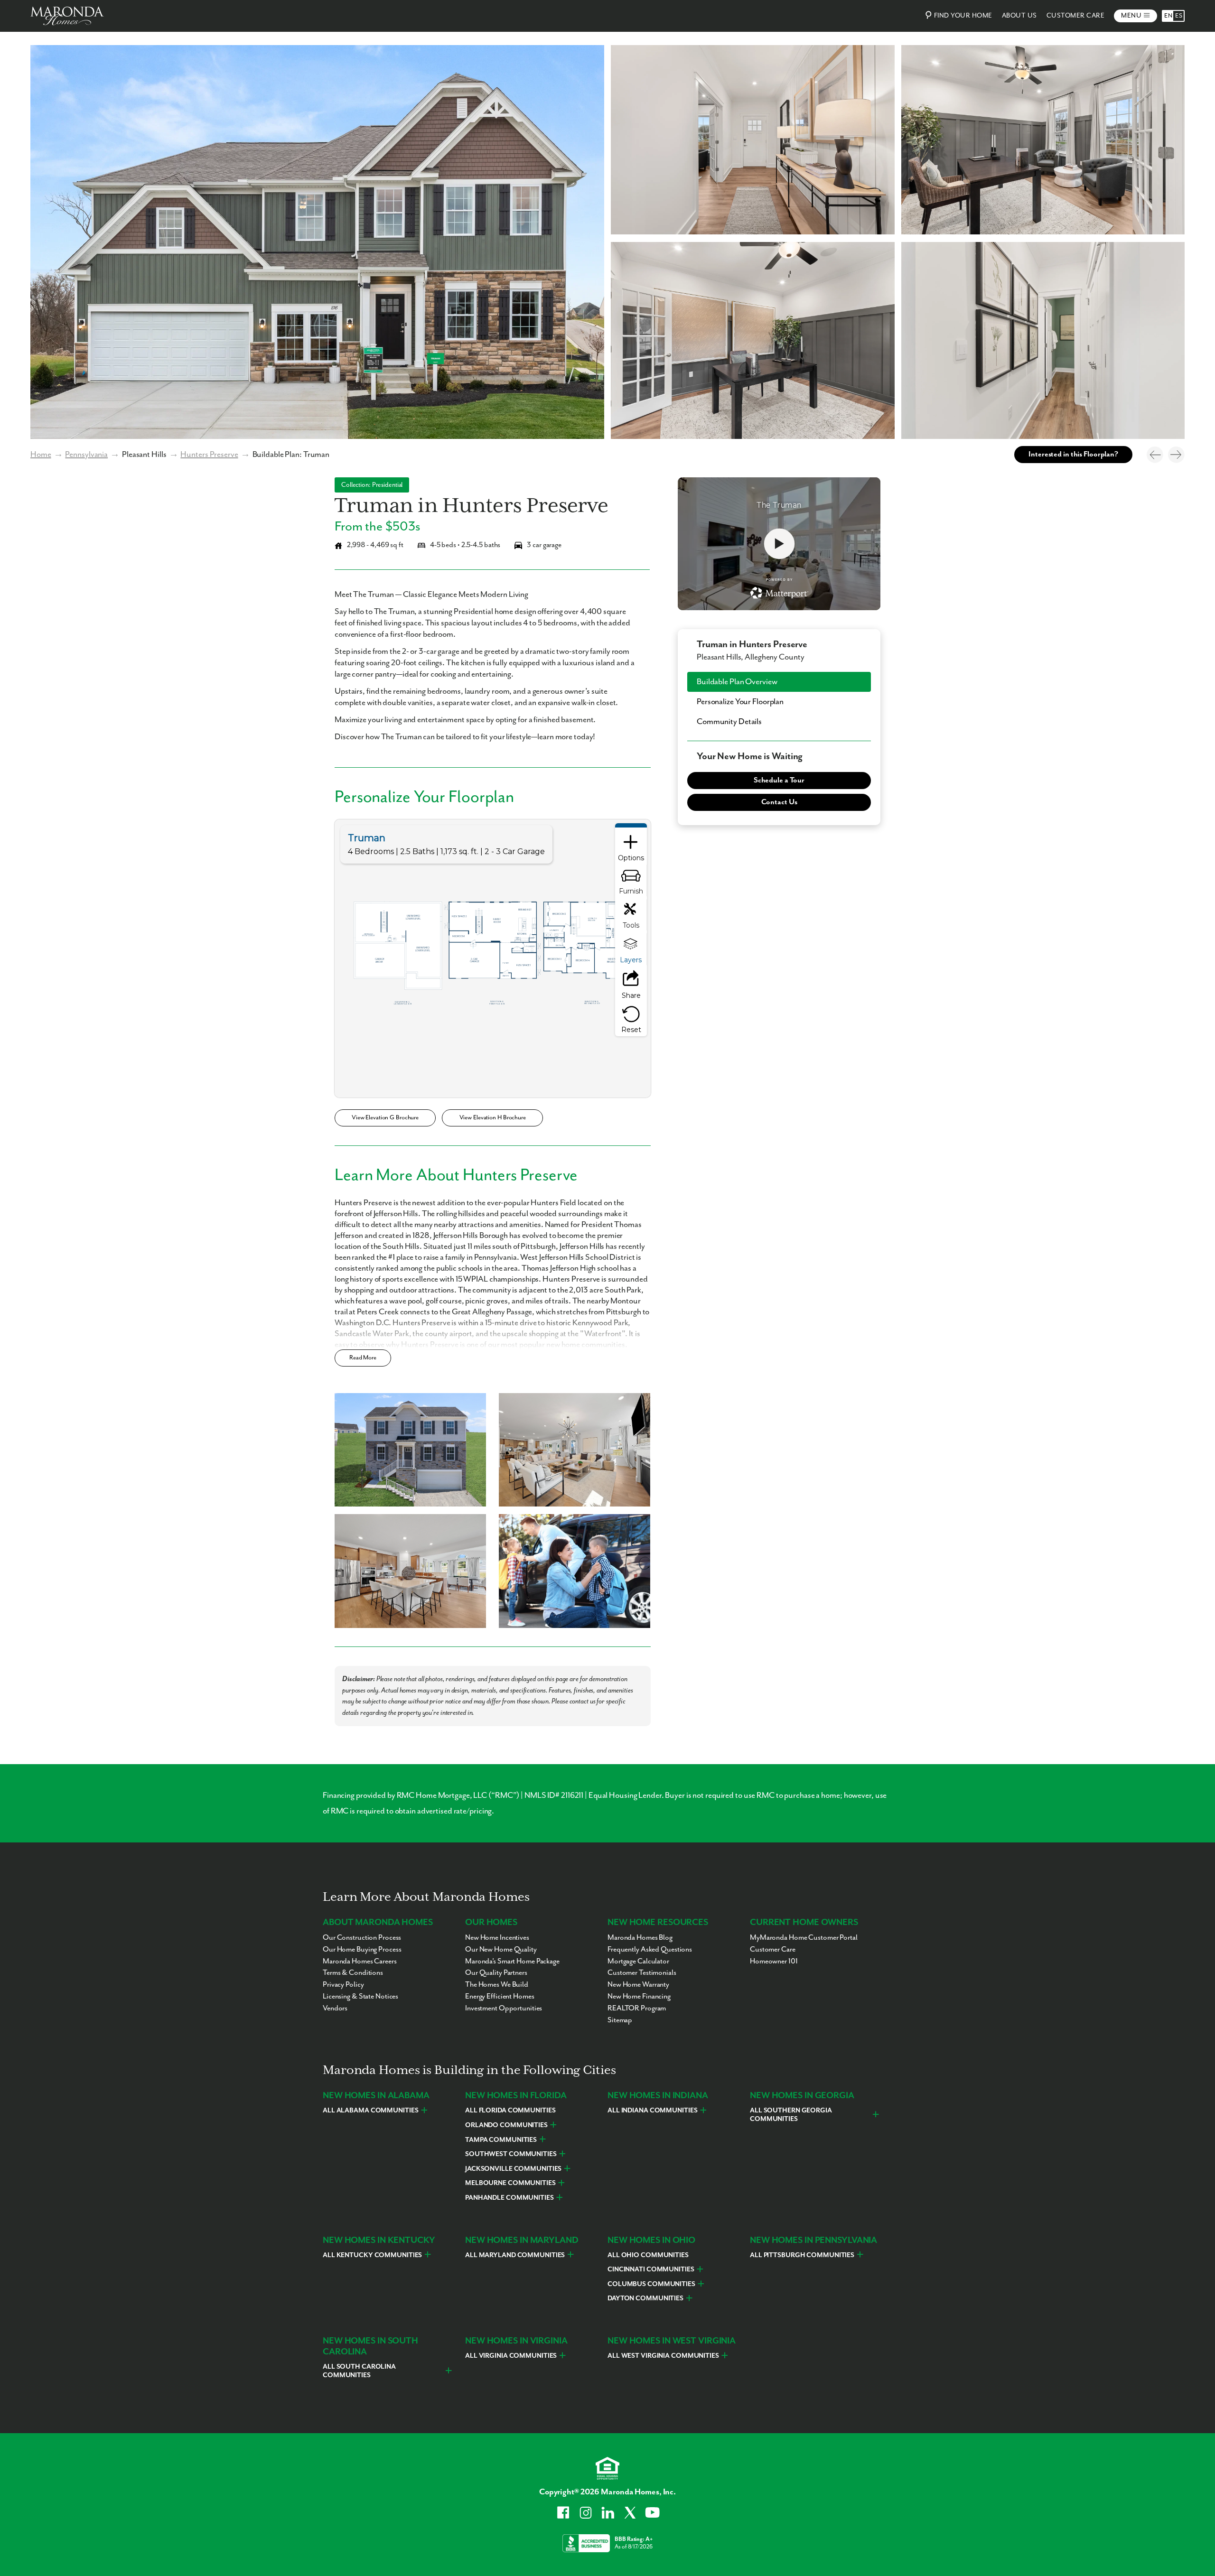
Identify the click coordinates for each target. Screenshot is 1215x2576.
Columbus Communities (651, 2284)
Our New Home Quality (501, 1950)
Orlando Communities (506, 2125)
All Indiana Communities (652, 2111)
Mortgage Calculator (638, 1962)
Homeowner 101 (774, 1962)
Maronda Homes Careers (360, 1962)
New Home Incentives (497, 1938)
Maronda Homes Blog (640, 1938)
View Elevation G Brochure (385, 1118)
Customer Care (1076, 16)
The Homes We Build (497, 1985)
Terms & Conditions (353, 1973)
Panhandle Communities (509, 2198)
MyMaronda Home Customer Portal (804, 1938)
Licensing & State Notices (360, 1997)
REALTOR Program (637, 2009)
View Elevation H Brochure (493, 1118)
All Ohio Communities (648, 2255)
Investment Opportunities (504, 2009)
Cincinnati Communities (651, 2269)
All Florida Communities (510, 2111)
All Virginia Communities (511, 2356)
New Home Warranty (638, 1985)
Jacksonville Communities (513, 2169)
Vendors (335, 2009)
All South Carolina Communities (359, 2371)
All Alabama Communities (370, 2111)
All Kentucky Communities (372, 2255)
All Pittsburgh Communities (802, 2255)
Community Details (729, 722)
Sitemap (620, 2020)
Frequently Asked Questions (650, 1950)
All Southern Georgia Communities (791, 2115)
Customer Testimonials (642, 1973)
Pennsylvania (86, 455)
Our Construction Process (362, 1938)
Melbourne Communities (510, 2183)
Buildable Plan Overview (737, 682)
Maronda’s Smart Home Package (512, 1962)
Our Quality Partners (496, 1973)
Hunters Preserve (209, 455)
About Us (1019, 16)
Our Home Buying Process (362, 1950)
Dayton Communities (645, 2298)
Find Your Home (963, 16)
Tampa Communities (501, 2140)
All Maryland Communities (515, 2255)
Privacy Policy (343, 1985)
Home (41, 455)
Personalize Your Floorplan (740, 702)
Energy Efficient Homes (500, 1997)
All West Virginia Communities (663, 2356)
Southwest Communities (511, 2154)
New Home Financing (639, 1997)
